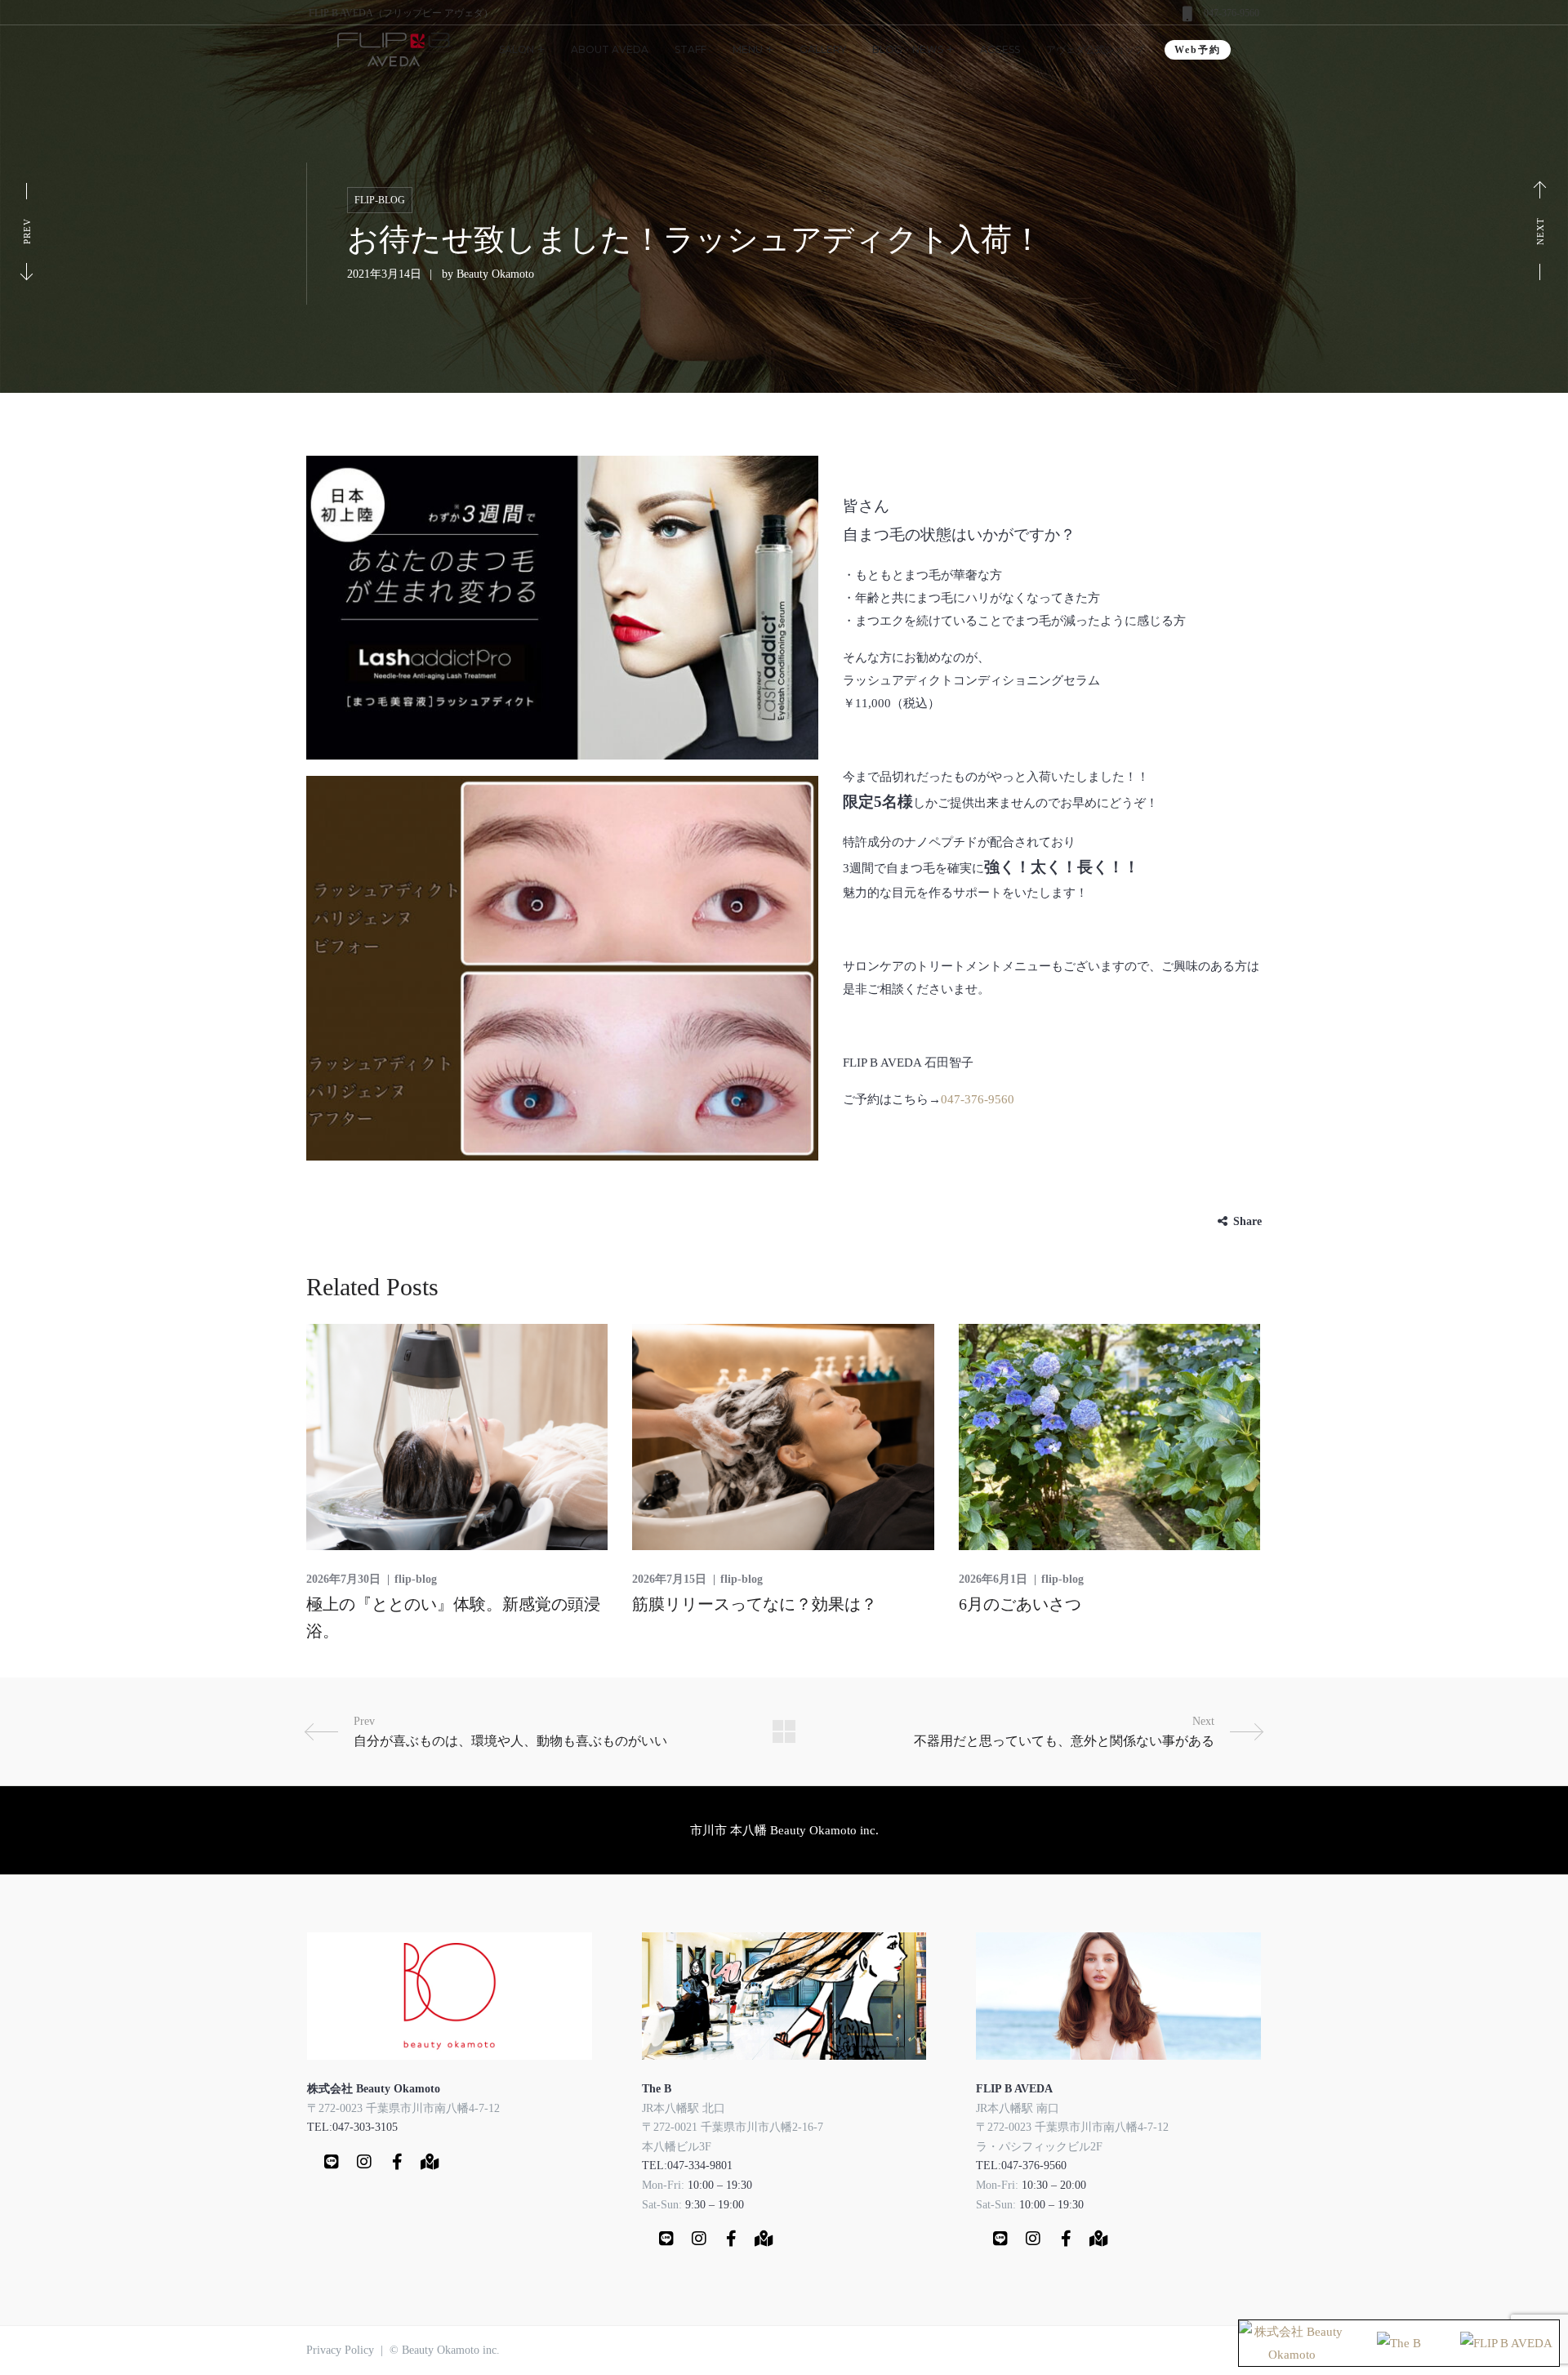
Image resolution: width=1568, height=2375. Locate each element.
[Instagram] (364, 2162)
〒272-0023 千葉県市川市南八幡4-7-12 (403, 2108)
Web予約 (1198, 50)
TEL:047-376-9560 (1021, 2166)
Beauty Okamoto (495, 274)
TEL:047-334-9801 (687, 2166)
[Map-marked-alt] (430, 2162)
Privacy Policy (340, 2350)
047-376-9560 (1232, 13)
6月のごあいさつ (1020, 1604)
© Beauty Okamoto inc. (445, 2350)
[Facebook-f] (397, 2162)
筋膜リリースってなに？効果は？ (755, 1604)
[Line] (332, 2162)
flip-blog (380, 200)
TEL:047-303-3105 (352, 2127)
